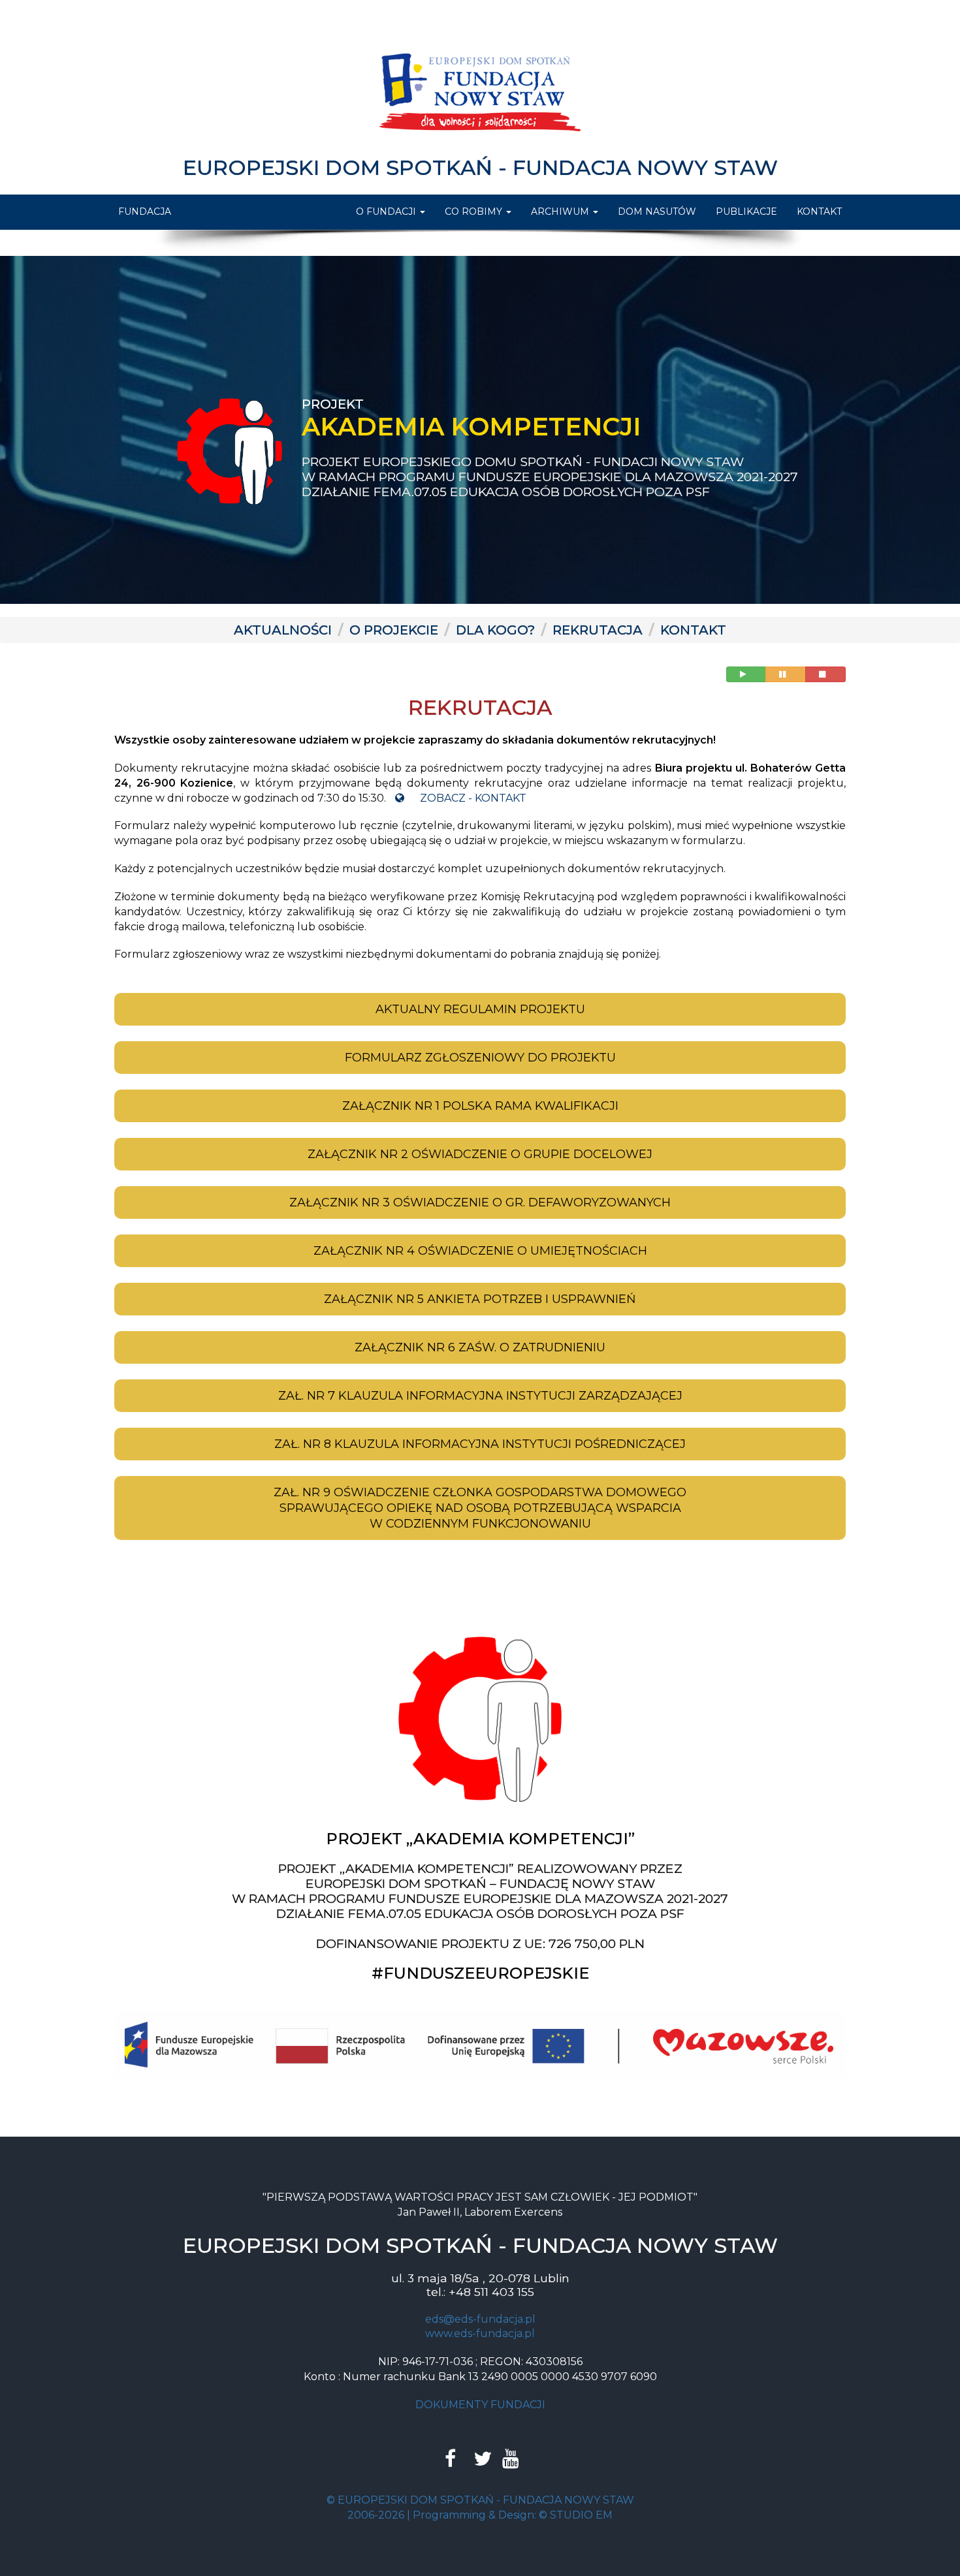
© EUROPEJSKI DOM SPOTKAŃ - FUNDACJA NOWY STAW (480, 2500)
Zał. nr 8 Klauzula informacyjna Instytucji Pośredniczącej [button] (480, 1444)
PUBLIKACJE (746, 212)
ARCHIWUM (561, 212)
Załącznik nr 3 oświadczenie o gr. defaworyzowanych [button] (480, 1202)
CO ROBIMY (475, 212)
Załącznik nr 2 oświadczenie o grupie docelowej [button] (480, 1154)
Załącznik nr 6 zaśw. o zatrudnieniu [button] (480, 1347)
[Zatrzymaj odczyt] (825, 674)
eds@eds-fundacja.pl (480, 2319)
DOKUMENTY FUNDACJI (480, 2405)
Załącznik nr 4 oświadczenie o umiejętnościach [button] (480, 1251)
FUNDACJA (145, 212)
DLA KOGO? (495, 630)
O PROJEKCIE (394, 630)
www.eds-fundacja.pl (480, 2333)
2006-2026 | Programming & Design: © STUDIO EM (480, 2514)
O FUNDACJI (387, 212)
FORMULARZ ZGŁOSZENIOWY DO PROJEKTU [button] (480, 1058)
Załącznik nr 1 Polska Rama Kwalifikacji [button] (480, 1106)
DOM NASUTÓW (657, 212)
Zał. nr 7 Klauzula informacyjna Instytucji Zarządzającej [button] (480, 1396)
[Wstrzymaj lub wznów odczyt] (786, 674)
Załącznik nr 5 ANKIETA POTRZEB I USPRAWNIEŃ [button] (480, 1299)
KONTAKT (819, 212)
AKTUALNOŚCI (283, 630)
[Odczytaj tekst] (746, 674)
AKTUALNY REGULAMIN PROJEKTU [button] (480, 1009)
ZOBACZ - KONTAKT (472, 798)
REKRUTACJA (598, 630)
